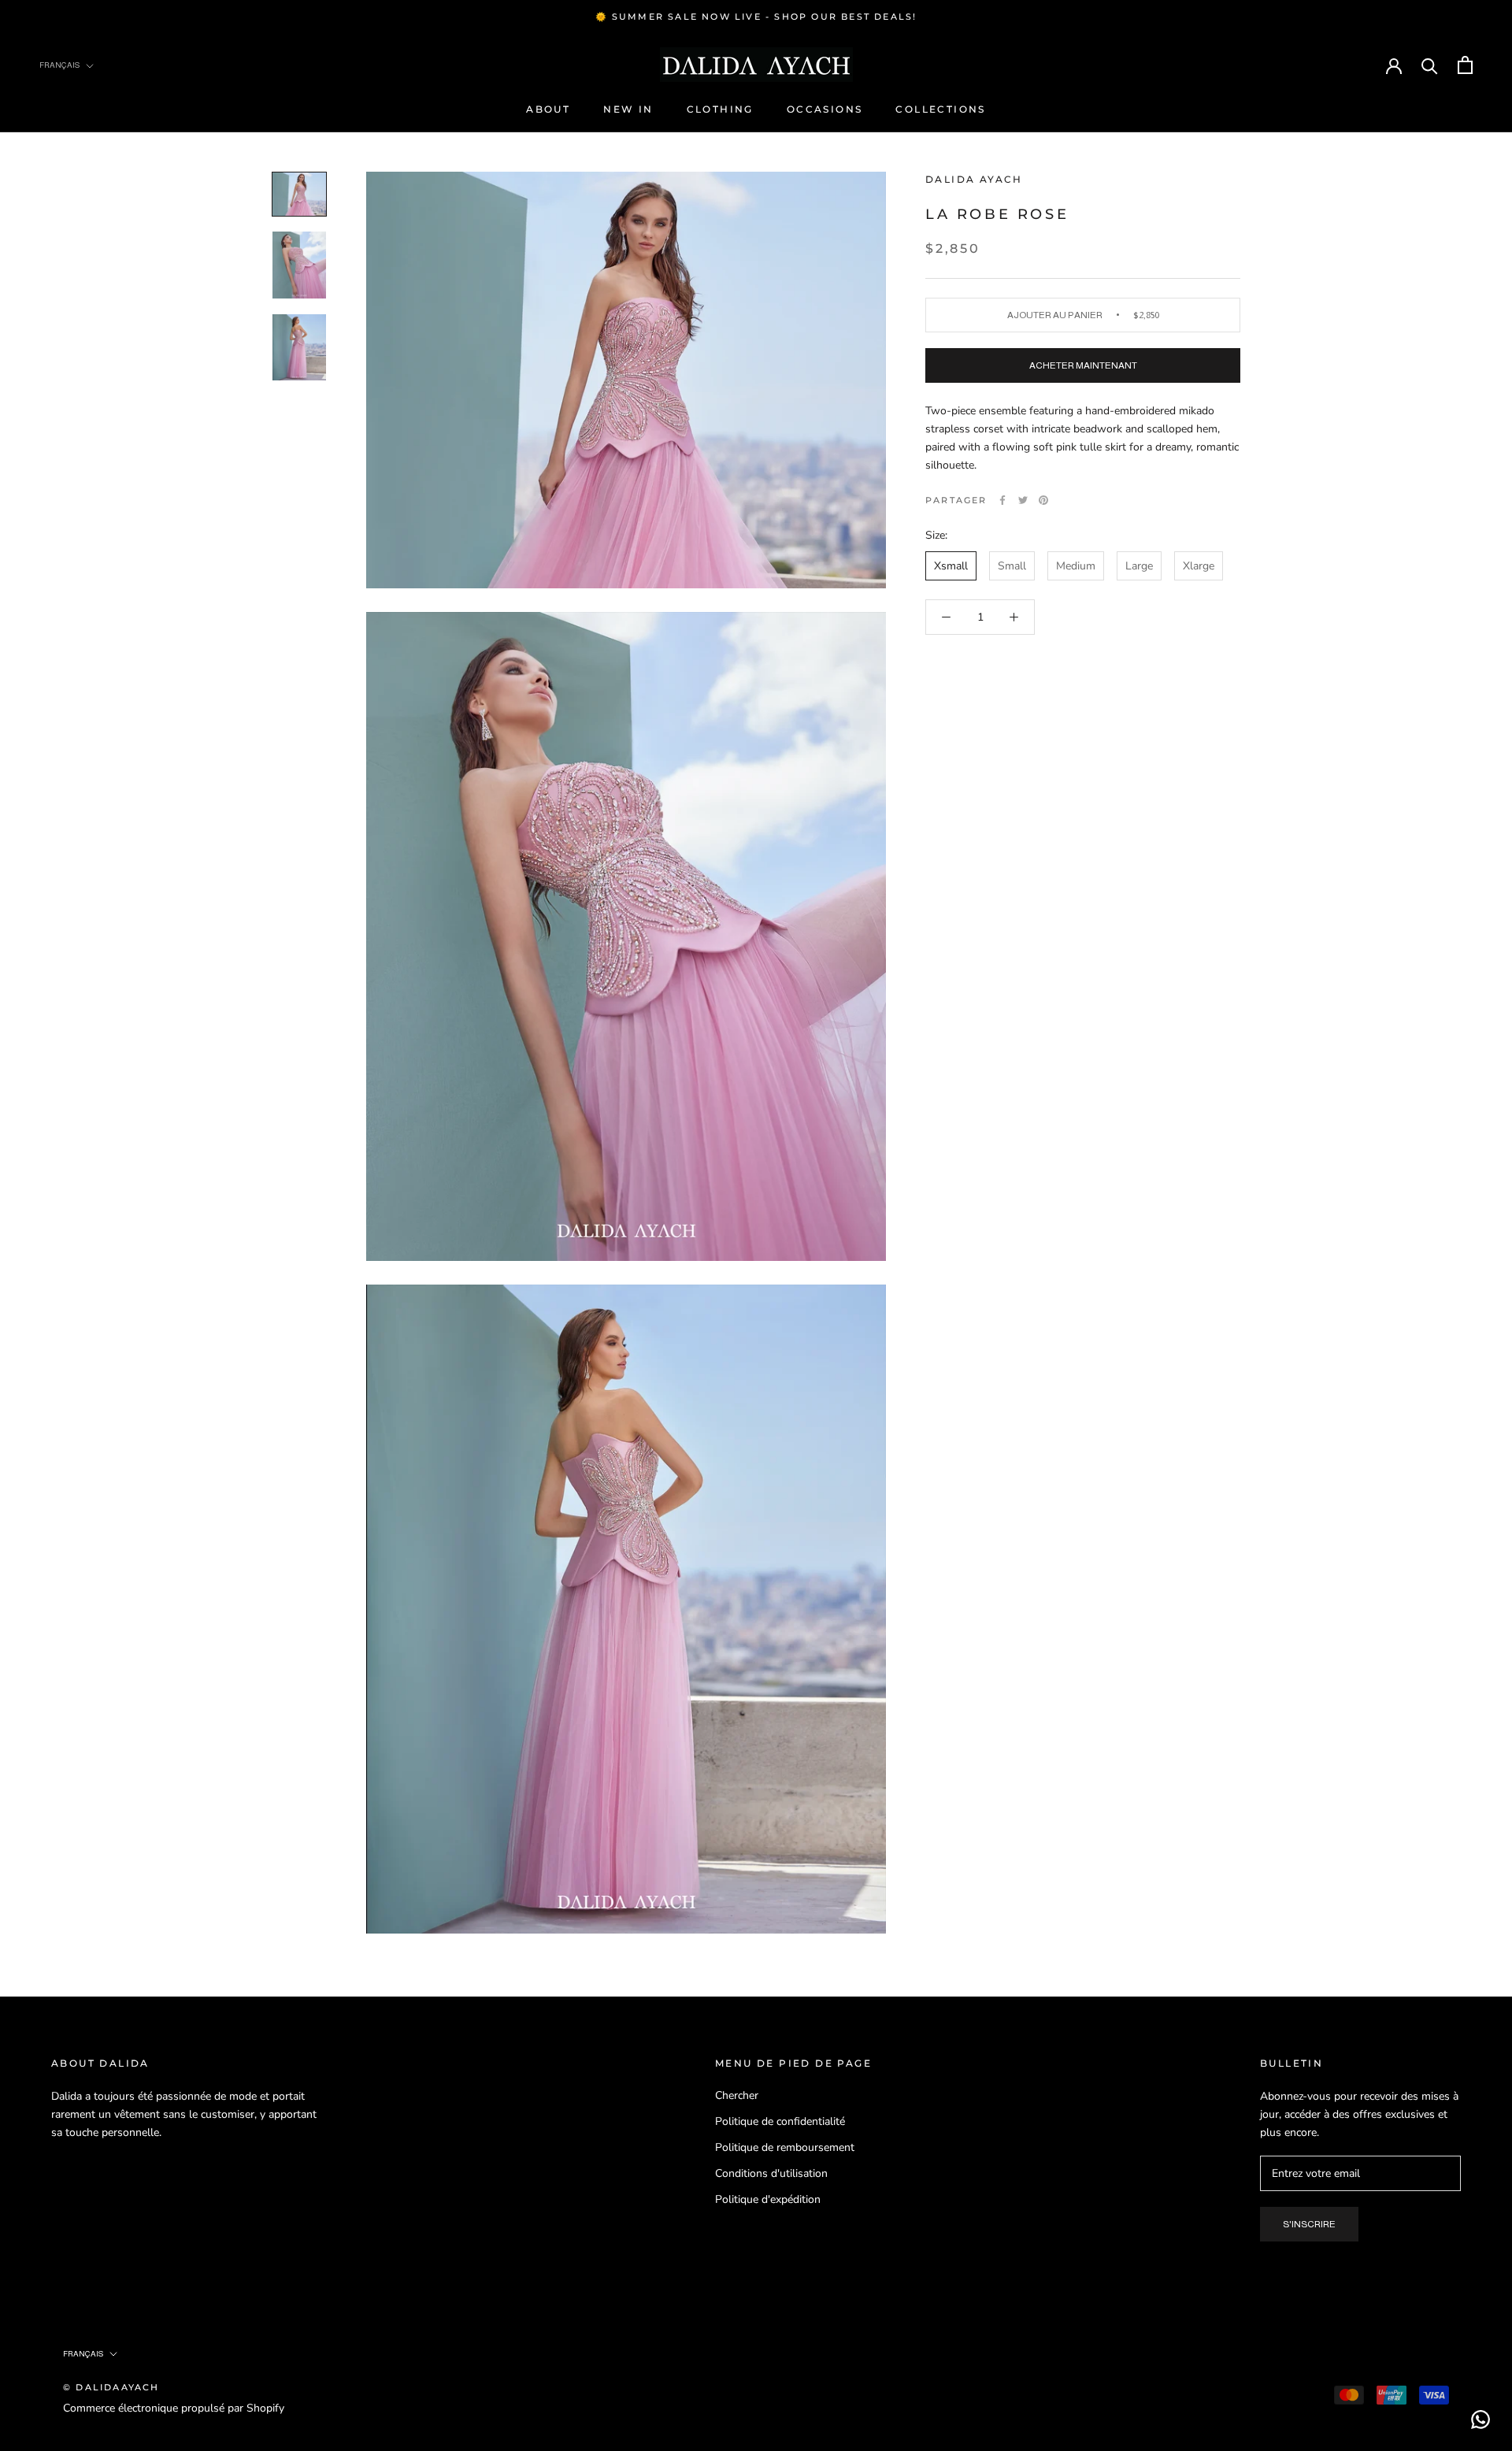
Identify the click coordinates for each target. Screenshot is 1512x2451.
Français (59, 65)
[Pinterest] (1043, 500)
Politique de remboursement (785, 2147)
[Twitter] (1023, 500)
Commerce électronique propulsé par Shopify (174, 2408)
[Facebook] (1002, 500)
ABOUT (548, 109)
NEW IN (628, 109)
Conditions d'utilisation (771, 2173)
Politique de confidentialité (780, 2121)
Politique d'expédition (768, 2199)
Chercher (737, 2095)
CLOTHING (720, 109)
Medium (1076, 566)
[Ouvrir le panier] (1465, 65)
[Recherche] (1430, 65)
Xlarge (1199, 566)
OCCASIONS (825, 109)
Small (1012, 566)
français (83, 2354)
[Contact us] (1480, 2419)
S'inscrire (1309, 2224)
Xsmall (951, 566)
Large (1139, 566)
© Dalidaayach (111, 2387)
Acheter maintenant (1083, 365)
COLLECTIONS (940, 109)
